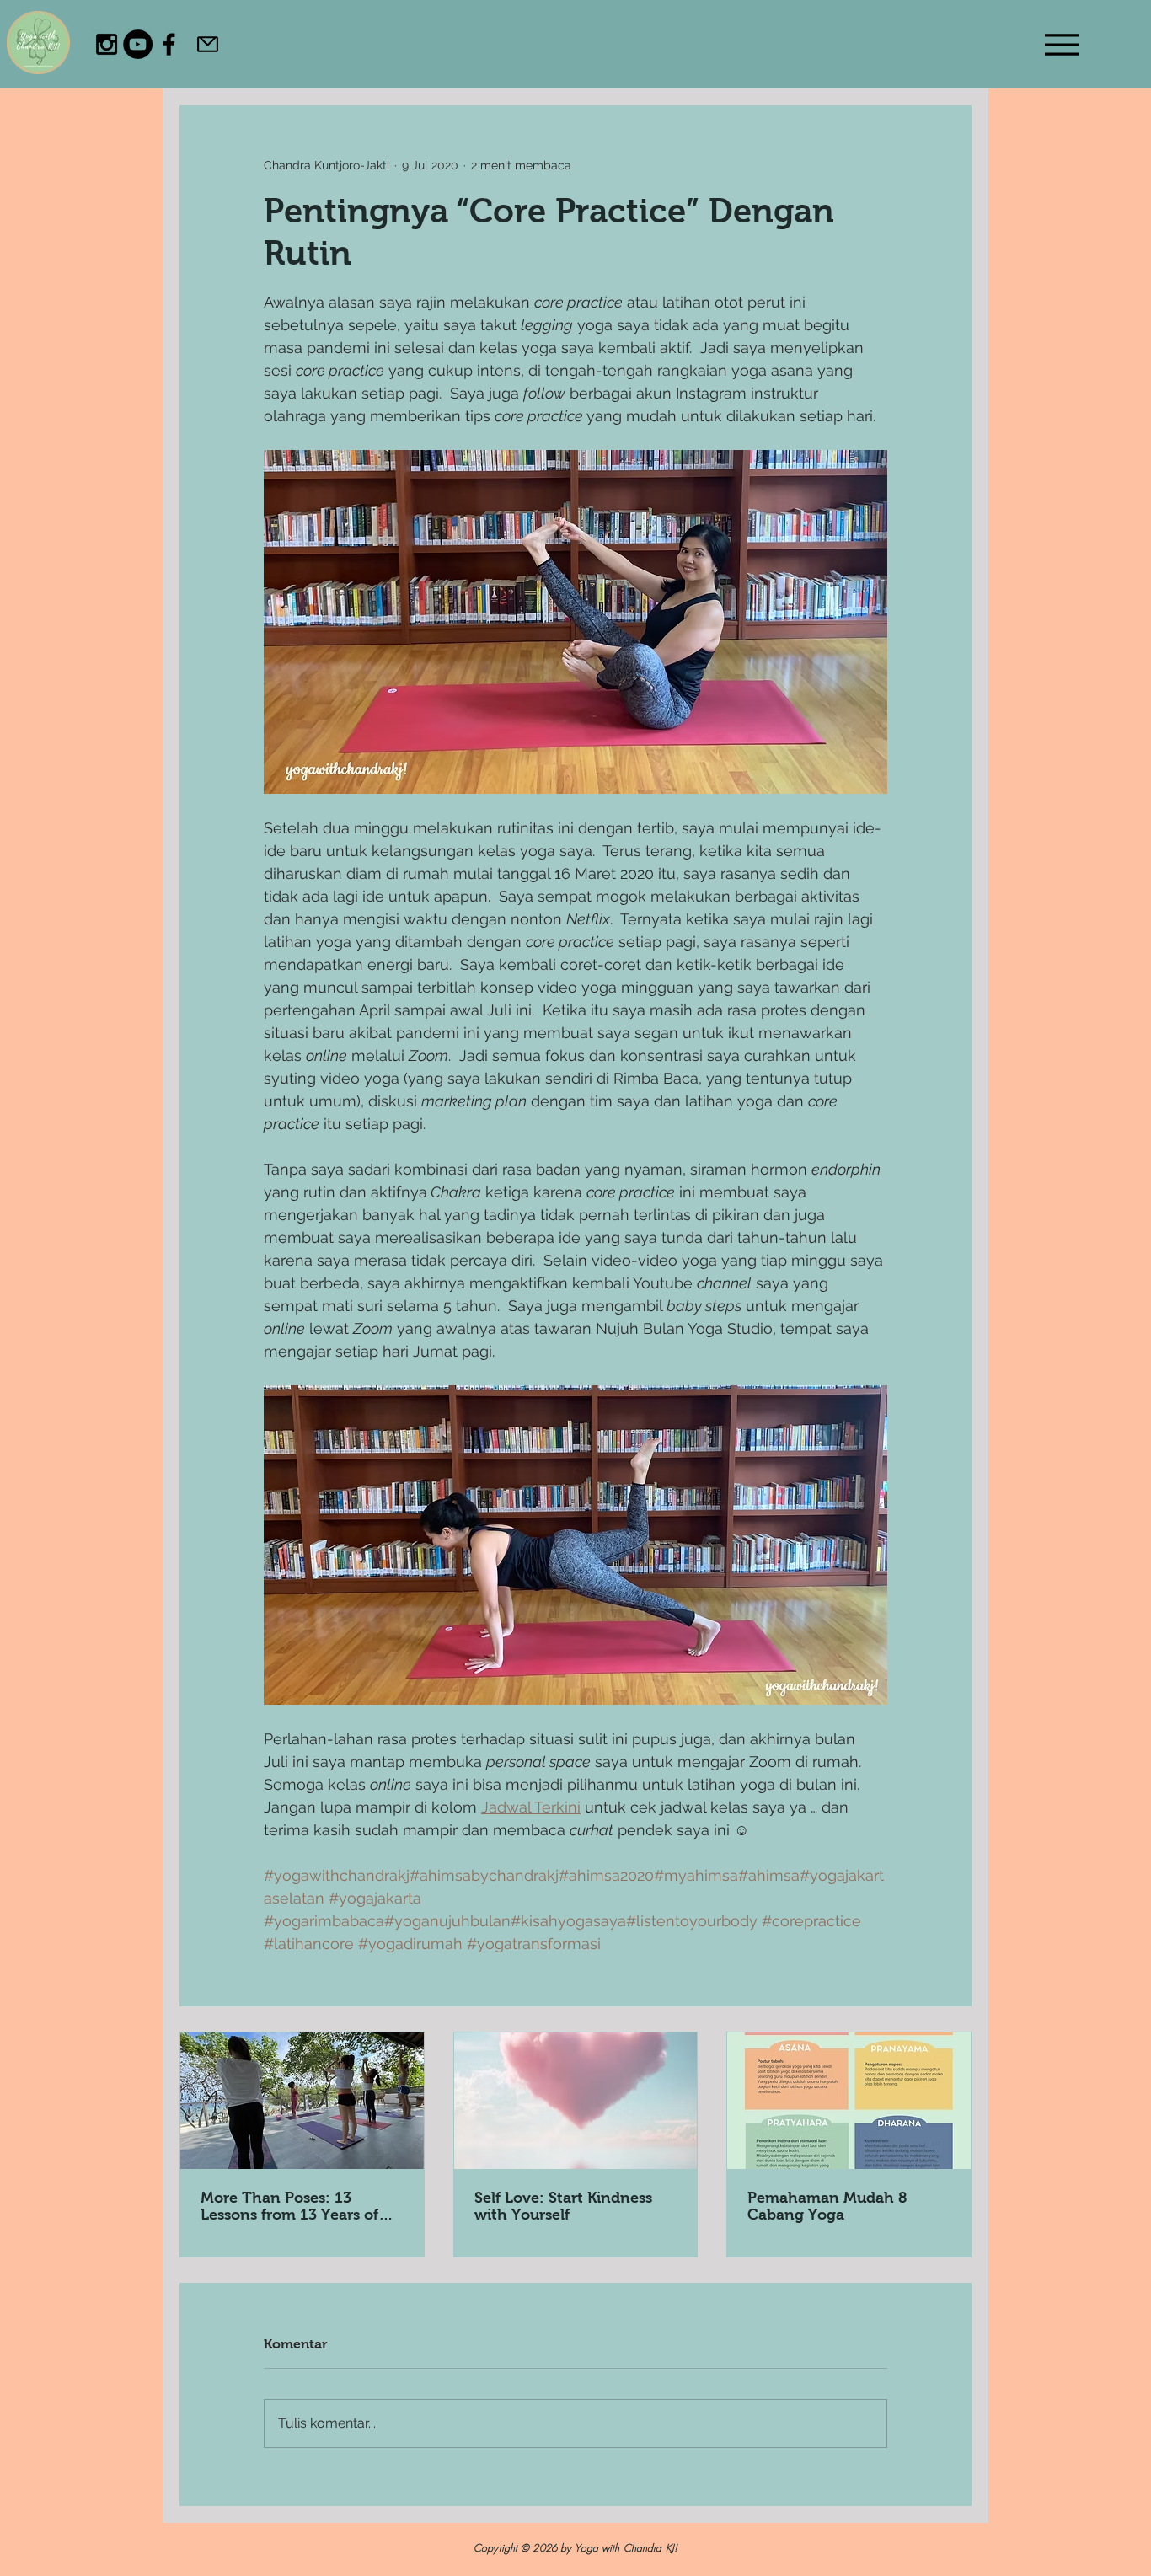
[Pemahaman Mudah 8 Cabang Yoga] (849, 2101)
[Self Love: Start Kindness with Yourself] (576, 2101)
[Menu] (1061, 44)
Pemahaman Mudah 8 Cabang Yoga (827, 2206)
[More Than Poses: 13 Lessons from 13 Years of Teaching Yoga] (302, 2101)
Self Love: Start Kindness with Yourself (563, 2206)
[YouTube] (138, 44)
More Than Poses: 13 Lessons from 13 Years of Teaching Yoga (289, 2206)
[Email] (208, 44)
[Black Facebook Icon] (169, 44)
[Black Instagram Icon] (107, 44)
